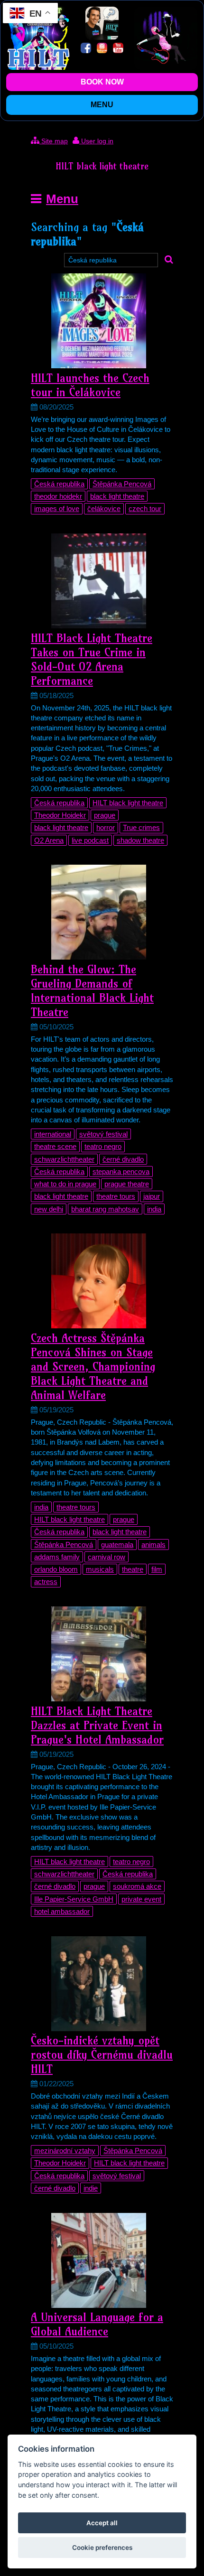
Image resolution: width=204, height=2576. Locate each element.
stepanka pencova (121, 1171)
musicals (100, 1569)
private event (141, 1899)
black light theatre (117, 496)
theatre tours (116, 1196)
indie (91, 2188)
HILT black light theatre (128, 803)
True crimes (141, 827)
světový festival (103, 1134)
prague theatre (127, 1184)
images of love (57, 509)
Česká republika (59, 484)
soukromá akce (137, 1886)
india (154, 1209)
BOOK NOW (102, 82)
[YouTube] (118, 49)
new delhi (49, 1209)
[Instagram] (102, 49)
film (157, 1569)
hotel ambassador (62, 1911)
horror (106, 827)
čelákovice (104, 509)
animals (153, 1545)
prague (105, 815)
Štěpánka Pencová (122, 484)
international (53, 1134)
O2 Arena (49, 840)
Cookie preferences (102, 2548)
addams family (57, 1557)
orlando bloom (56, 1569)
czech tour (145, 509)
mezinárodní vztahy (65, 2151)
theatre (133, 1569)
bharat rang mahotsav (105, 1209)
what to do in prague (65, 1184)
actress (46, 1582)
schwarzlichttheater (64, 1159)
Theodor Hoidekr (60, 815)
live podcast (90, 840)
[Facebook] (86, 49)
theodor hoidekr (58, 496)
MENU (102, 105)
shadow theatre (140, 840)
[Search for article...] (169, 260)
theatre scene (55, 1146)
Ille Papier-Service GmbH (74, 1899)
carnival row (107, 1557)
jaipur (152, 1196)
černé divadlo (123, 1159)
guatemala (117, 1545)
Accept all (102, 2523)
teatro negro (103, 1146)
